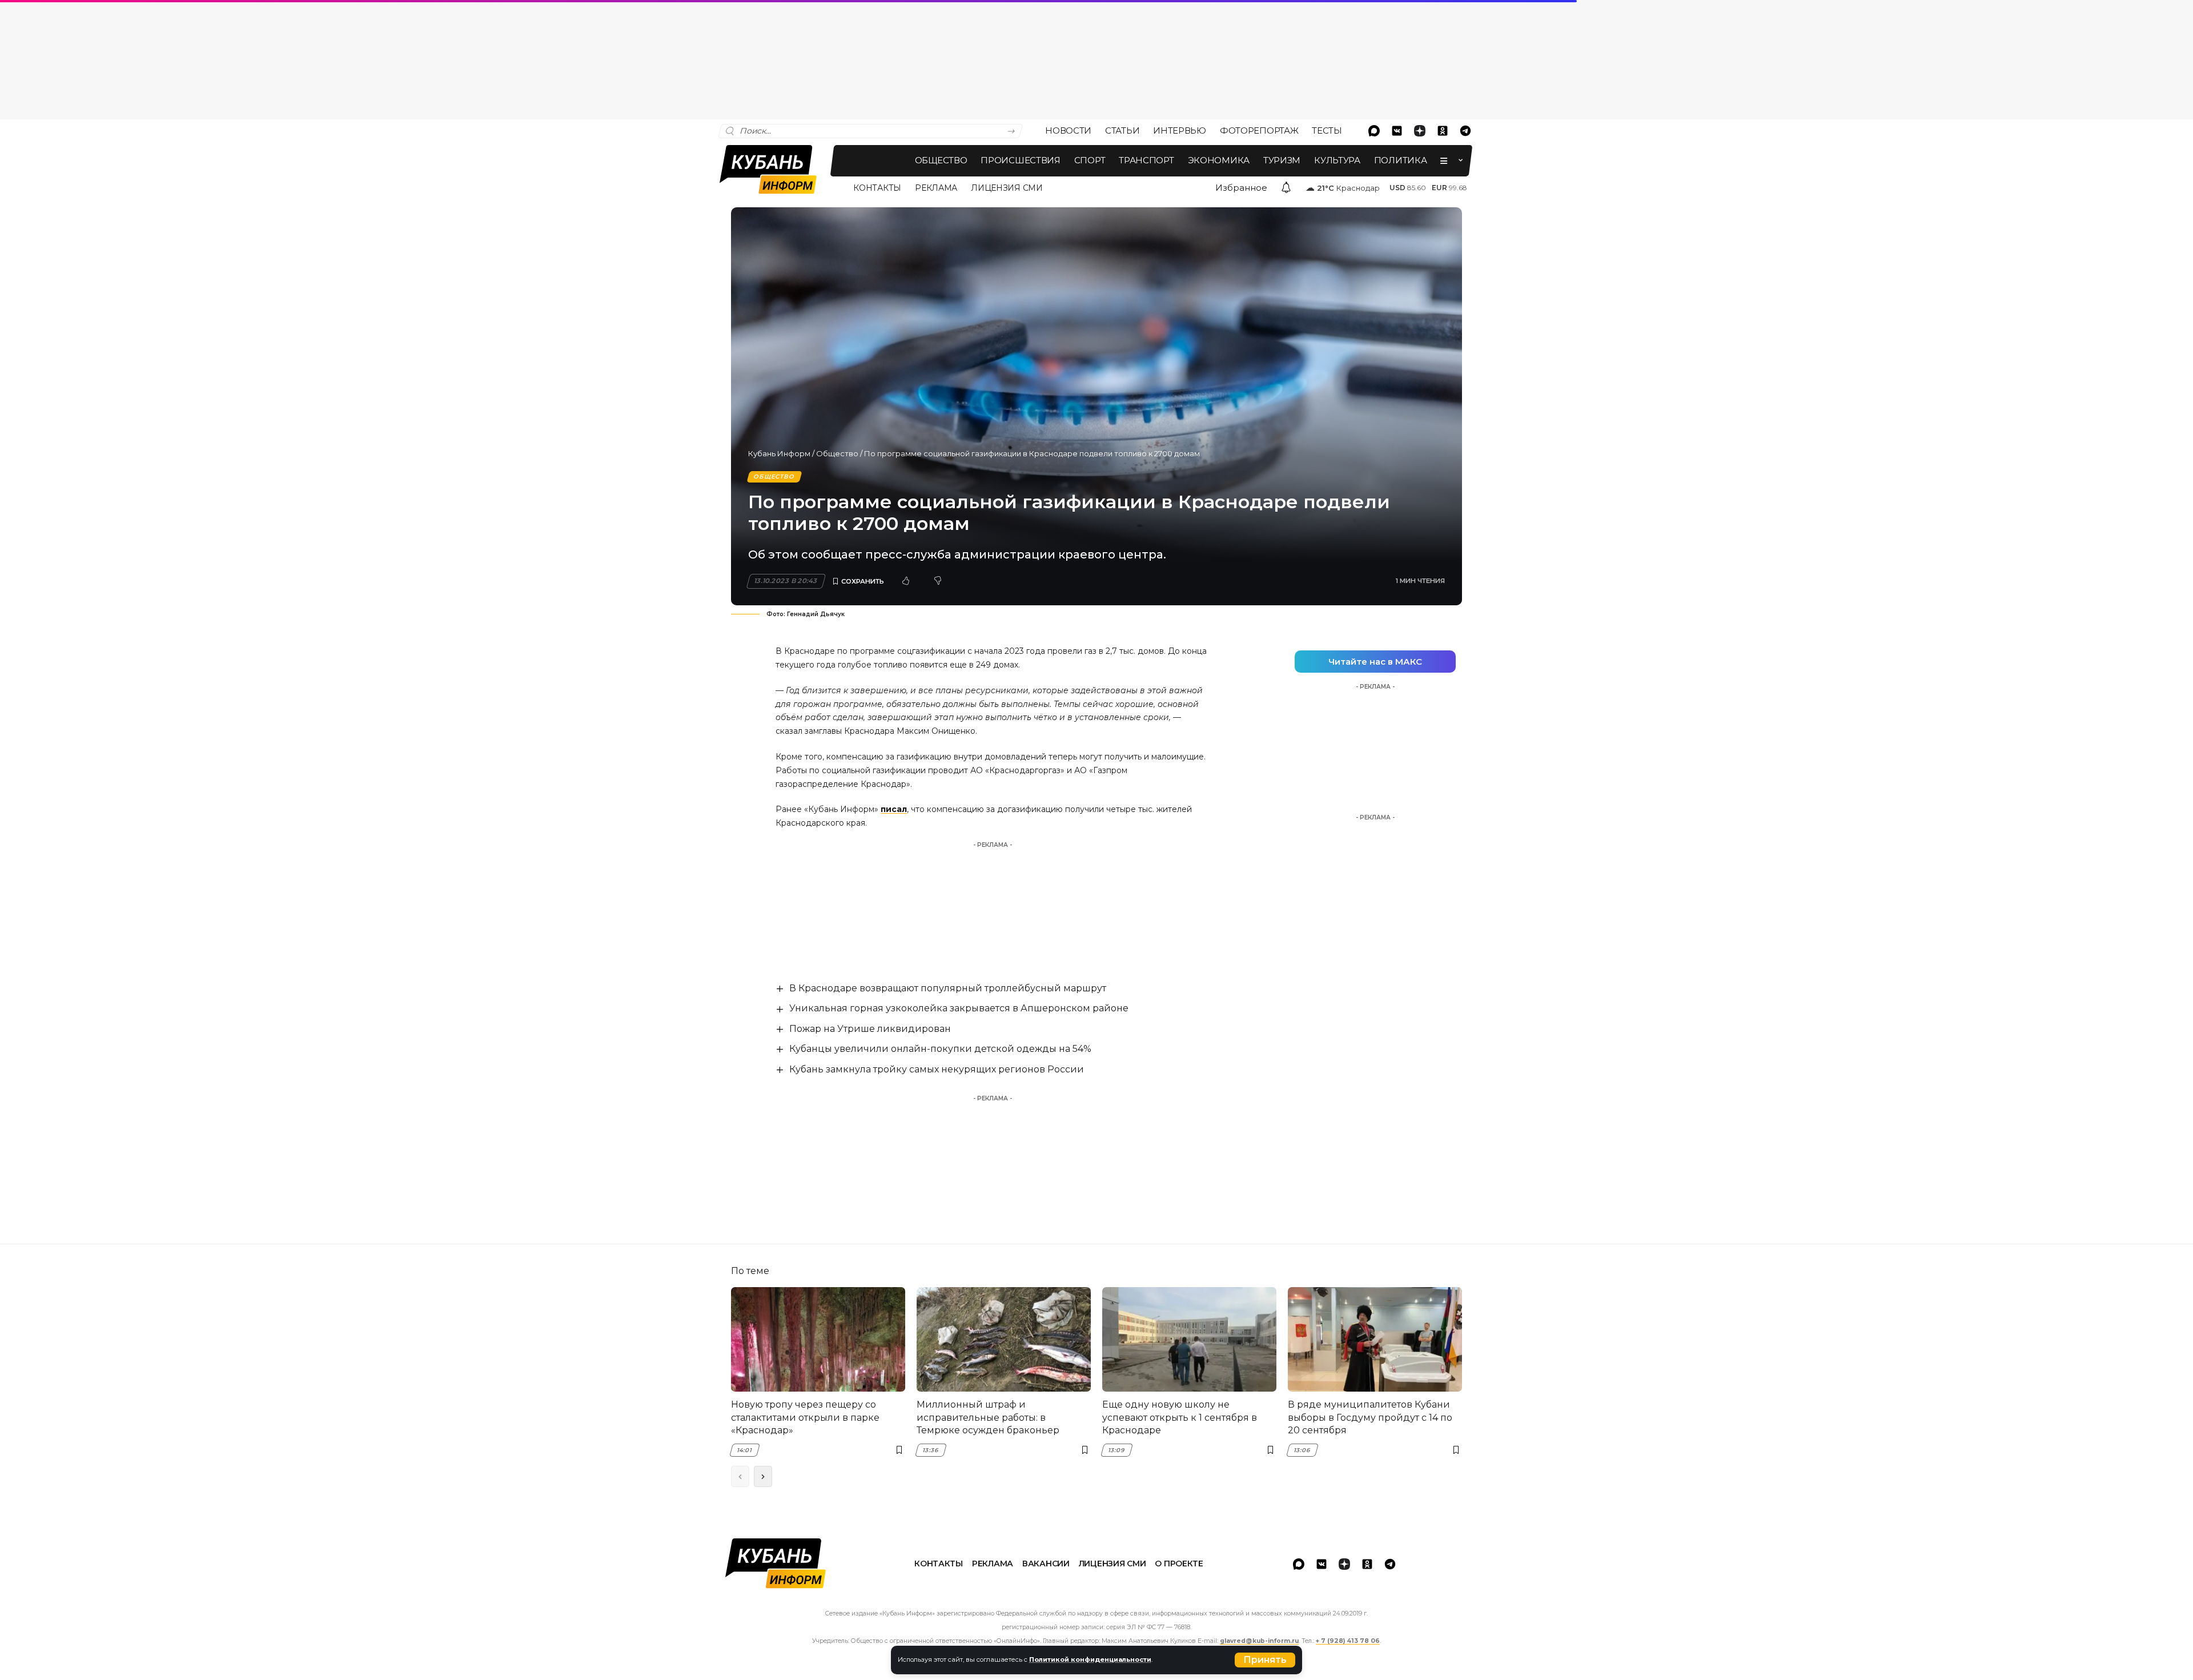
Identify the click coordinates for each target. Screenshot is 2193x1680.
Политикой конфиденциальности (1090, 1659)
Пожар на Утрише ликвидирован (870, 1029)
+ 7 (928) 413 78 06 (1348, 1641)
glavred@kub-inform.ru (1259, 1641)
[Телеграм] (1465, 131)
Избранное (1241, 188)
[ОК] (1443, 131)
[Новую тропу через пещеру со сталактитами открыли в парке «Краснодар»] (818, 1339)
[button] (1265, 1660)
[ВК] (1397, 131)
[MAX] (1374, 131)
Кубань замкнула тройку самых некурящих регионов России (937, 1069)
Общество (837, 453)
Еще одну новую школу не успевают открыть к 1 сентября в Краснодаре (1180, 1417)
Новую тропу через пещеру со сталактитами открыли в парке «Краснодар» (805, 1417)
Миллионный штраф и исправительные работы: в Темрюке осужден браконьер (988, 1417)
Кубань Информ (779, 453)
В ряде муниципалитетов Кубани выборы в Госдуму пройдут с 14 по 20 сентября (1370, 1417)
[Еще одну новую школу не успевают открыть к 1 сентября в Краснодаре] (1189, 1339)
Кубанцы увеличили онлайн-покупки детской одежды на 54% (940, 1049)
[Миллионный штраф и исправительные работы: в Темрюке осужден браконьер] (1004, 1339)
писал (894, 809)
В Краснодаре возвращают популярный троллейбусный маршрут (948, 988)
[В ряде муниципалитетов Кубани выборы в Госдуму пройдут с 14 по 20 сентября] (1375, 1339)
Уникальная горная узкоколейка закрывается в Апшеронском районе (959, 1008)
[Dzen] (1420, 131)
